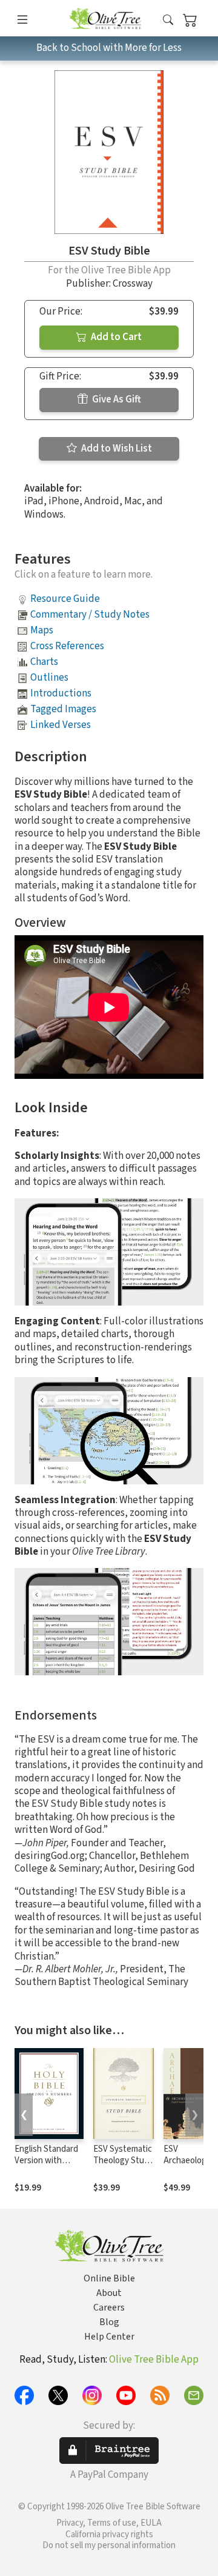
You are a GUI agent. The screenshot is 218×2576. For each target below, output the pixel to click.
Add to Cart (115, 337)
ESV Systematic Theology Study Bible (123, 2161)
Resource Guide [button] (65, 599)
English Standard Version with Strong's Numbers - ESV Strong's (49, 2166)
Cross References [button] (67, 646)
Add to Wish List (116, 449)
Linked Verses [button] (61, 725)
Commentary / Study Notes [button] (90, 615)
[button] (168, 20)
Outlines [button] (49, 678)
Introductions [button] (61, 693)
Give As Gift (116, 399)
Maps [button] (42, 630)
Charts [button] (44, 662)
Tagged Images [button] (63, 709)
